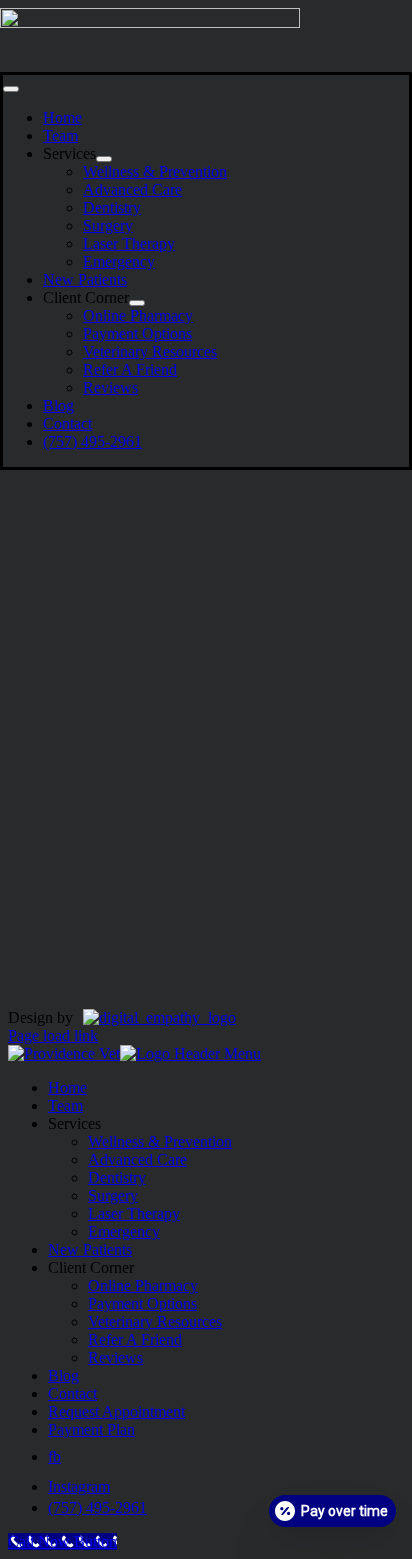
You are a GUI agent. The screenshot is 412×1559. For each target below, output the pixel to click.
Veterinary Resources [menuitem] (155, 1321)
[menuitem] (54, 1456)
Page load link (53, 1035)
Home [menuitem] (67, 1087)
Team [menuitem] (65, 1105)
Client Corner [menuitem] (91, 1267)
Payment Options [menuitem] (142, 1303)
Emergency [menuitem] (124, 1231)
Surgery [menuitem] (113, 1195)
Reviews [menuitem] (115, 1357)
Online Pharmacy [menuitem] (143, 1285)
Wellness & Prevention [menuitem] (160, 1141)
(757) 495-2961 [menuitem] (97, 1507)
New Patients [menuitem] (90, 1249)
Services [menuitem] (74, 1123)
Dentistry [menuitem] (117, 1177)
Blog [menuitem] (63, 1375)
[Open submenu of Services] (104, 159)
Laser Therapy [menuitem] (134, 1213)
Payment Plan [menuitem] (91, 1429)
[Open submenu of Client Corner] (137, 303)
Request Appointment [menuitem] (116, 1411)
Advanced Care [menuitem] (137, 1159)
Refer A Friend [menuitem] (135, 1339)
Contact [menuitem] (72, 1393)
